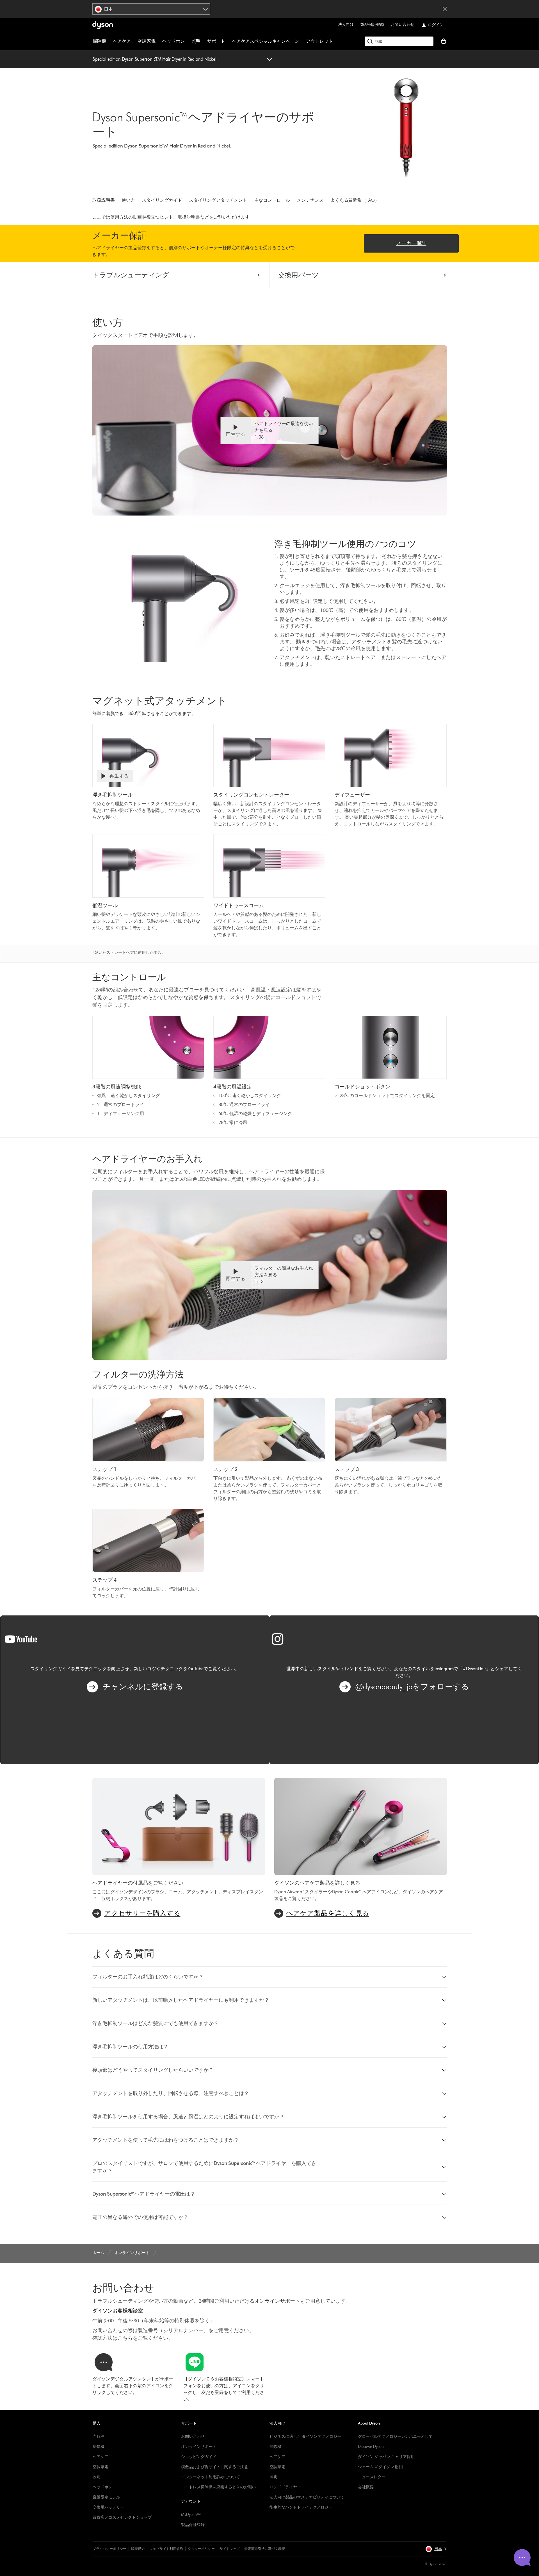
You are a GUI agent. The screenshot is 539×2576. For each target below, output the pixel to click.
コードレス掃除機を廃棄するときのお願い (218, 2487)
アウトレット (319, 41)
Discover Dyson (371, 2447)
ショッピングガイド (199, 2457)
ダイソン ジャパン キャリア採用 (386, 2457)
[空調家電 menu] (158, 41)
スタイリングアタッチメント (218, 200)
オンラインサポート (199, 2447)
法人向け (346, 25)
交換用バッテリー (108, 2507)
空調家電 (147, 41)
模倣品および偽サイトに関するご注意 (214, 2467)
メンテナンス (310, 200)
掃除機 (99, 41)
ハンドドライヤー (285, 2487)
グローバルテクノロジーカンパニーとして (395, 2437)
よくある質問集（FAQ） (355, 200)
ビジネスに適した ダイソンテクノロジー (305, 2437)
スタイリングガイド (162, 200)
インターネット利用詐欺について (211, 2477)
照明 (196, 41)
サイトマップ (230, 2549)
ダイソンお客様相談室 (118, 2311)
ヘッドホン (173, 41)
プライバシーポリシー (109, 2549)
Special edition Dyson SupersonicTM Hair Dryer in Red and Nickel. (155, 59)
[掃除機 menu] (109, 41)
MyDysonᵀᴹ (191, 2515)
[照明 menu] (203, 41)
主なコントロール (272, 200)
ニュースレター (372, 2477)
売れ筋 (99, 2437)
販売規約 (138, 2549)
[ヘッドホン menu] (188, 41)
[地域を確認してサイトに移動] (445, 9)
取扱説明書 (104, 200)
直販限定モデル (106, 2497)
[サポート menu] (228, 41)
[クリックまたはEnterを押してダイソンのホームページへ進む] (103, 25)
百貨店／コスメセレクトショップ (122, 2517)
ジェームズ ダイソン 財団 (380, 2467)
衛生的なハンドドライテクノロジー (301, 2507)
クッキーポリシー (201, 2549)
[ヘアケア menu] (134, 41)
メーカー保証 (411, 243)
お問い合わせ (403, 25)
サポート (216, 41)
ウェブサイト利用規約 (166, 2549)
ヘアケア (122, 41)
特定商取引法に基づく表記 (265, 2549)
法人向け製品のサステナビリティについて (307, 2497)
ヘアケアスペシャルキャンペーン (266, 41)
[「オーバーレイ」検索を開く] (399, 41)
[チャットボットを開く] (522, 2557)
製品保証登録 (372, 25)
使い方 (128, 200)
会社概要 (366, 2487)
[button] (269, 430)
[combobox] (151, 9)
